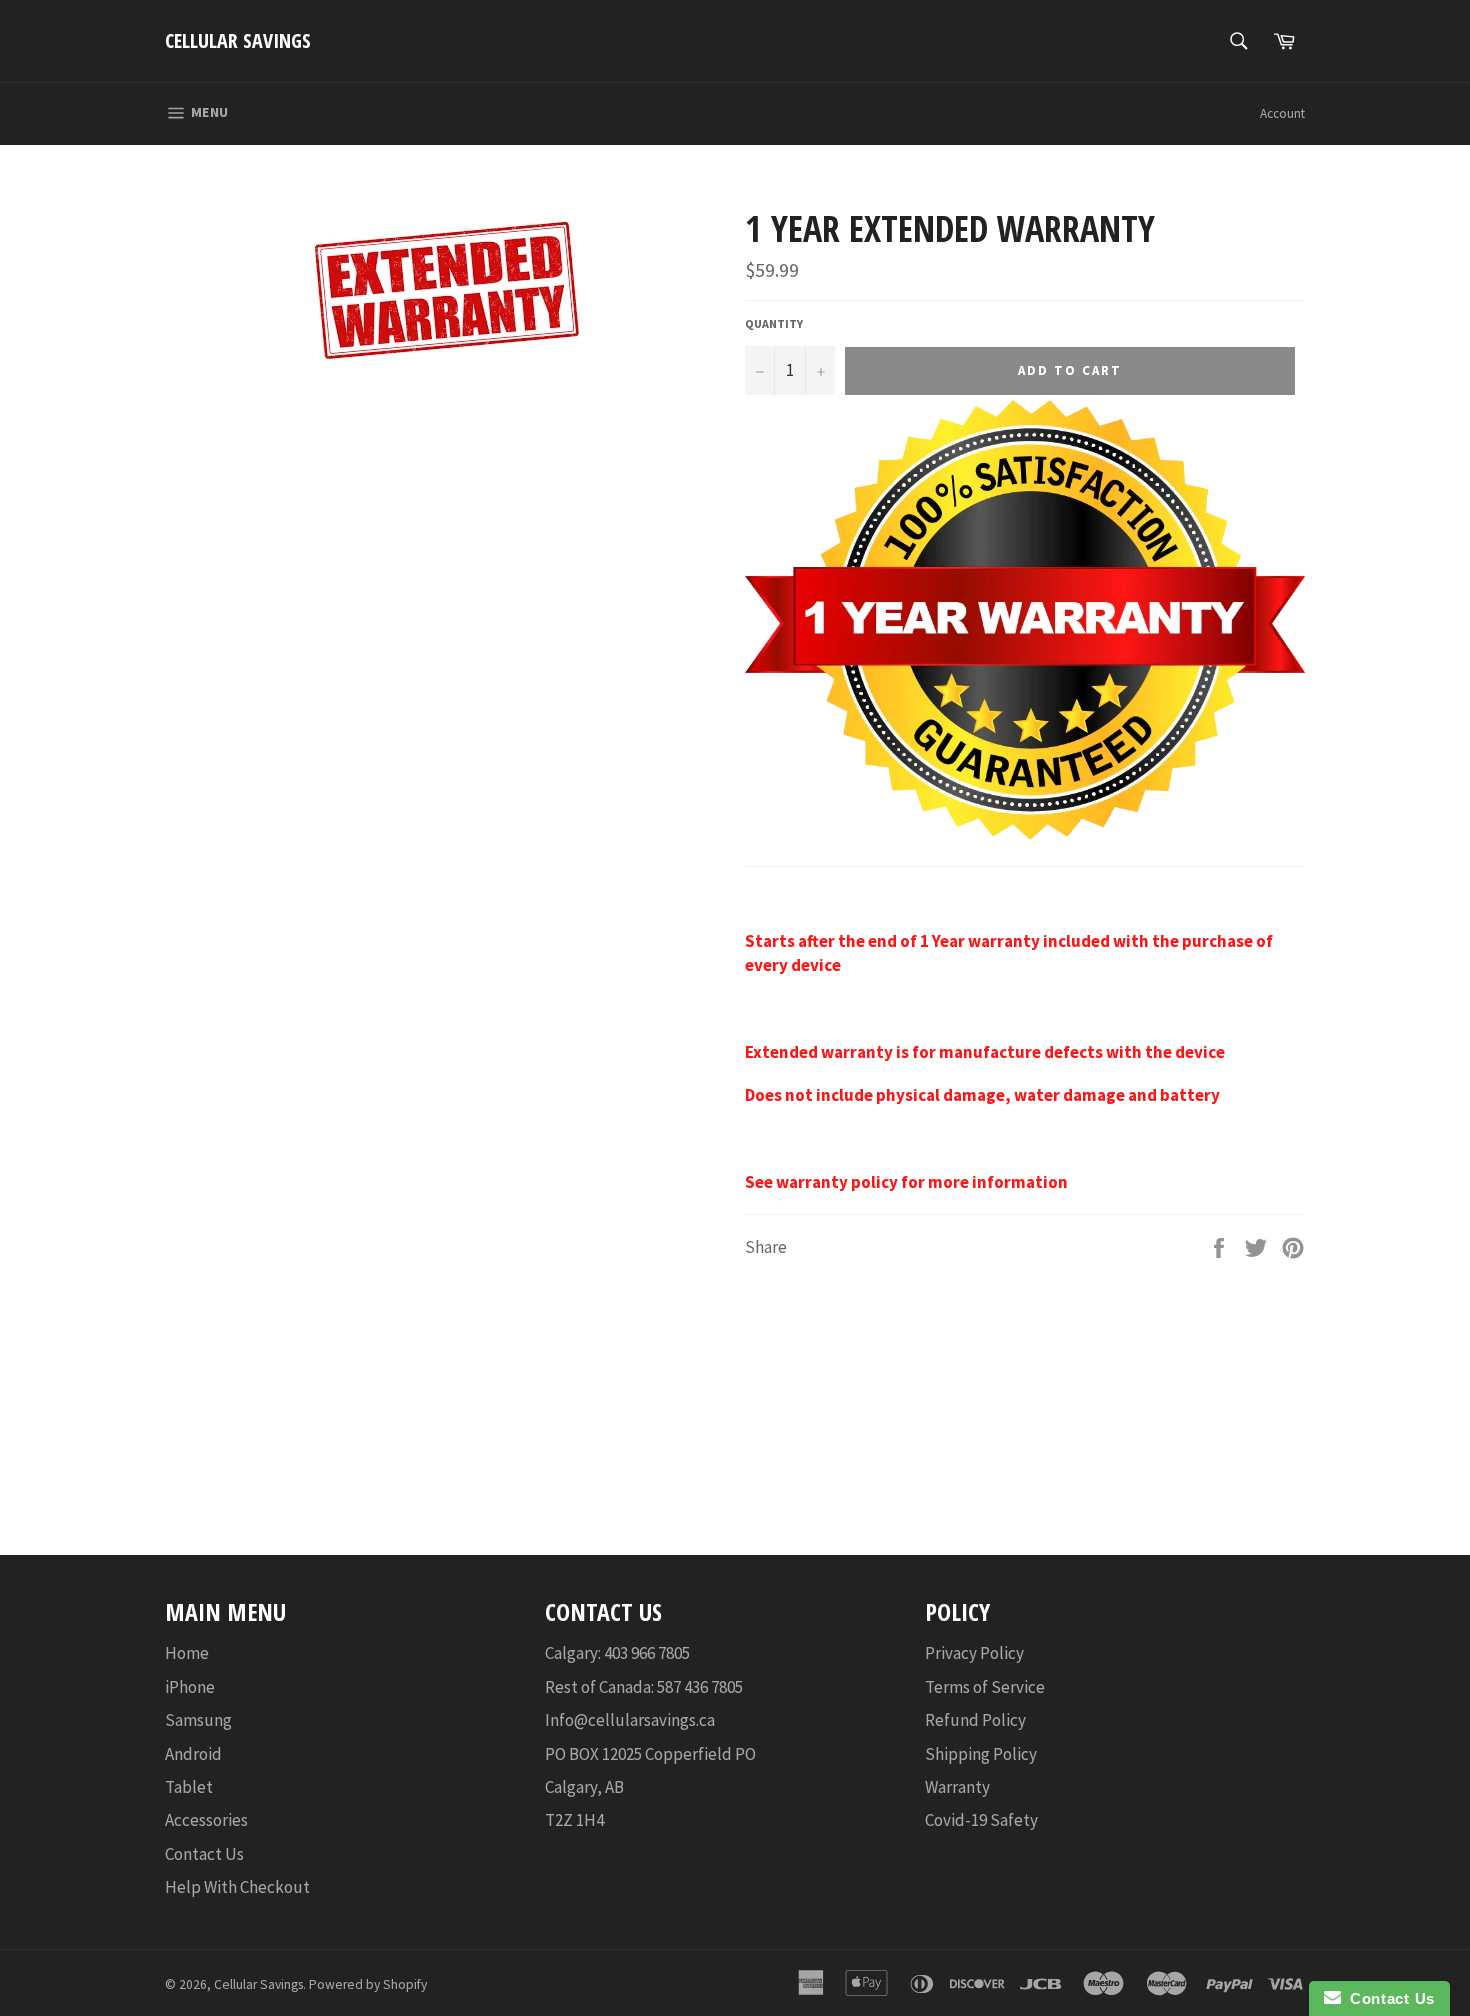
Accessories (206, 1820)
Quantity (774, 323)
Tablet (189, 1787)
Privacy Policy (974, 1653)
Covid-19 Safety (981, 1820)
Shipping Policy (981, 1754)
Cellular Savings (238, 40)
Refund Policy (975, 1720)
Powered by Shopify (368, 1984)
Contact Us (204, 1854)
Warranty (957, 1787)
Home (187, 1653)
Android (193, 1754)
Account (1282, 113)
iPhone (190, 1687)
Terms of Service (985, 1687)
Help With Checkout (237, 1887)
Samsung (198, 1720)
